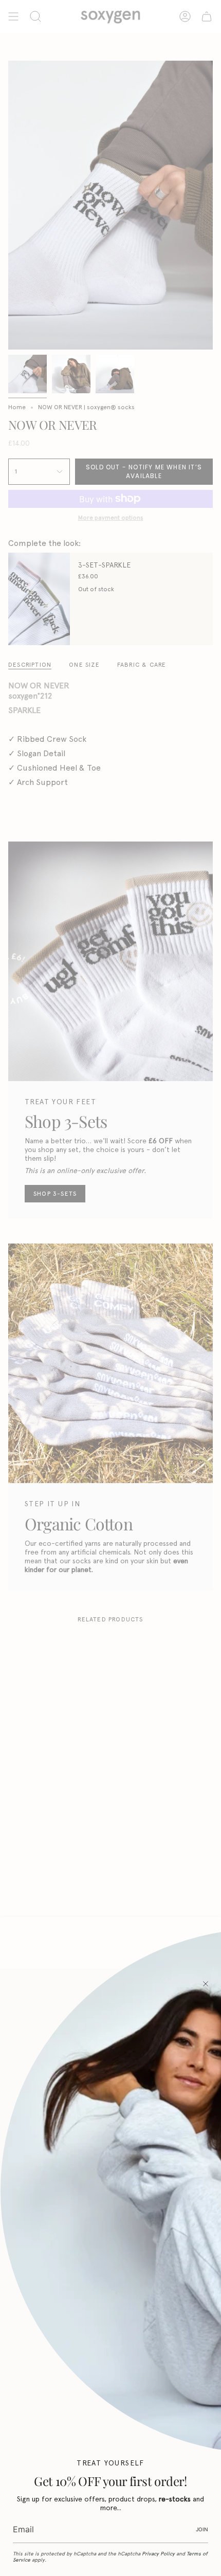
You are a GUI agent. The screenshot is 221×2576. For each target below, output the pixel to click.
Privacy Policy (158, 2554)
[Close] (206, 1984)
